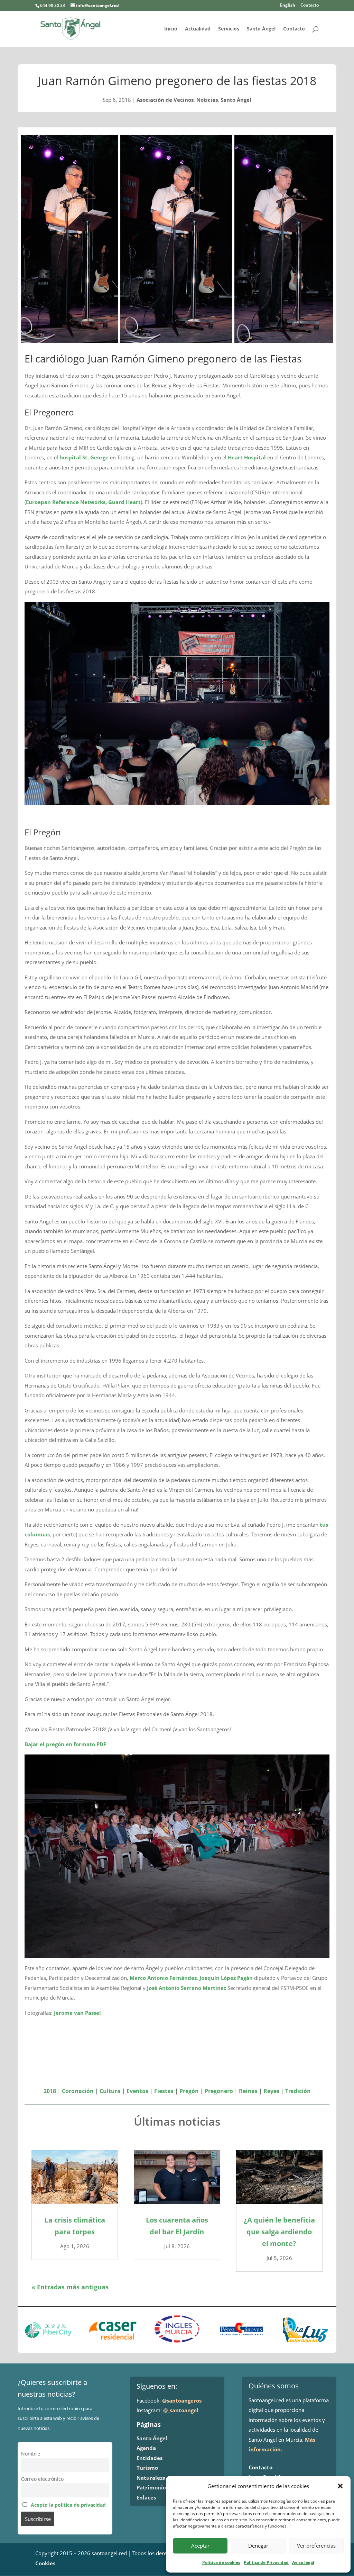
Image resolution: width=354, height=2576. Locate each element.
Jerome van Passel (77, 2013)
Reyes (271, 2091)
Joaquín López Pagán (226, 1978)
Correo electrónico (42, 2479)
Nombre (31, 2454)
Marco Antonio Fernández (163, 1978)
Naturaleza (151, 2478)
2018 (50, 2091)
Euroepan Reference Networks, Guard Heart (83, 502)
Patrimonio (151, 2487)
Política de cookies (221, 2562)
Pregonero (219, 2091)
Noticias (207, 100)
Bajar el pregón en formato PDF (65, 1744)
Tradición (298, 2091)
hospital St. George (84, 457)
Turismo (147, 2468)
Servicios (229, 29)
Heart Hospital (247, 457)
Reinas (248, 2091)
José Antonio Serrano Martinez (187, 1988)
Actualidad (198, 29)
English (288, 6)
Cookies (45, 2563)
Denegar (258, 2546)
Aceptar (200, 2546)
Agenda (146, 2448)
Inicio (171, 29)
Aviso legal (303, 2562)
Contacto (310, 6)
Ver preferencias (316, 2546)
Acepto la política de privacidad (68, 2505)
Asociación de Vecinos (165, 100)
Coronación (78, 2091)
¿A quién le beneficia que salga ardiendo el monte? (279, 2232)
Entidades (150, 2458)
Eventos (137, 2091)
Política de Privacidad (266, 2562)
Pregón (189, 2091)
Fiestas (164, 2091)
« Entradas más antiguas (70, 2287)
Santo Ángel (261, 29)
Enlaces (146, 2497)
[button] (340, 2486)
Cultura (110, 2091)
